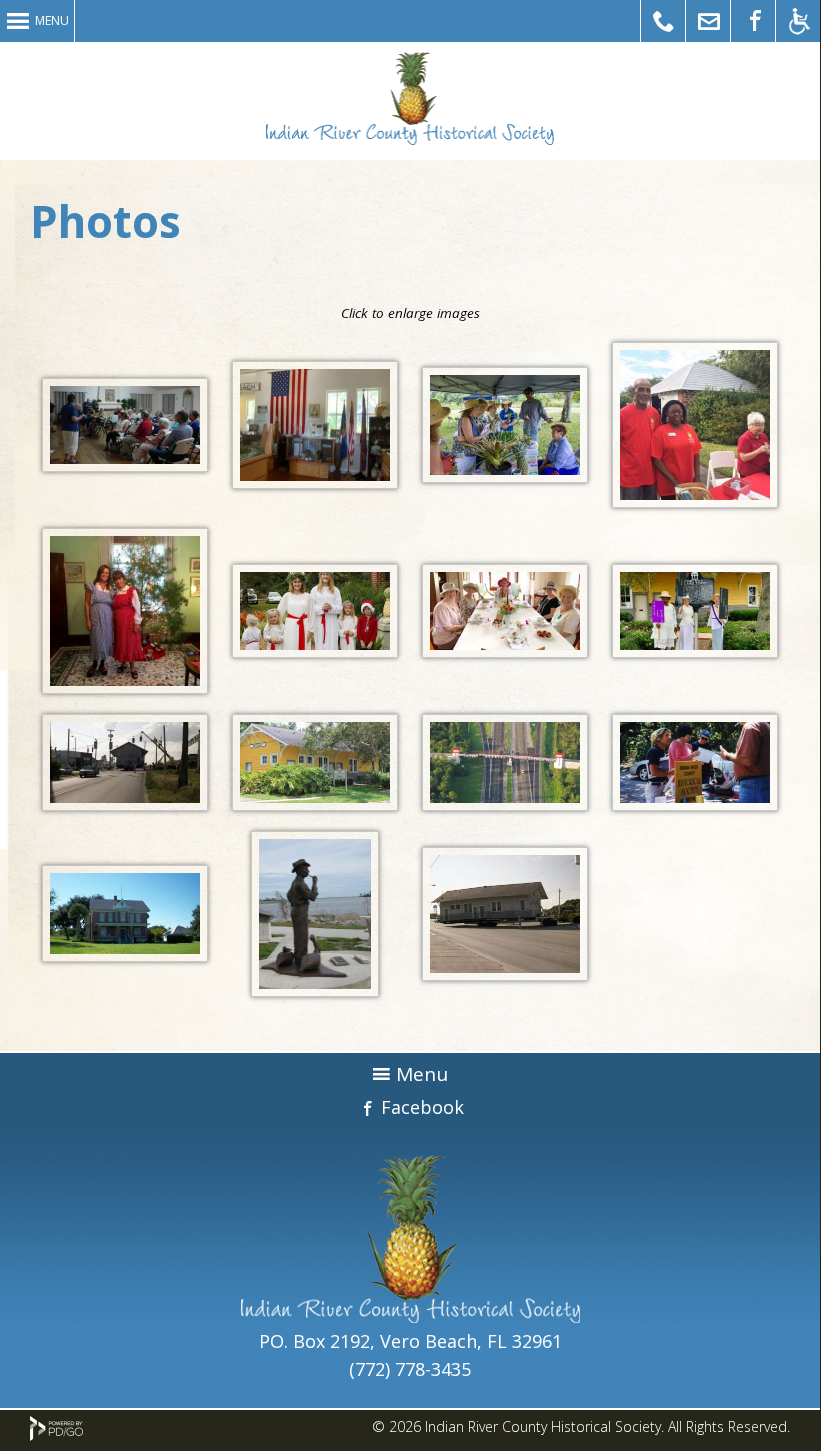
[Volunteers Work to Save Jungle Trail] (695, 804)
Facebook (422, 1107)
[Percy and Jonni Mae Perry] (695, 501)
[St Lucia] (315, 651)
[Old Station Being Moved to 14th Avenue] (505, 974)
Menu (52, 20)
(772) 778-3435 (410, 1369)
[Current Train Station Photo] (315, 804)
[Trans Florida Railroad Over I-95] (505, 804)
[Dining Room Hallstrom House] (505, 651)
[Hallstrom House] (125, 955)
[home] (410, 1316)
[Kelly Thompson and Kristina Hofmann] (125, 687)
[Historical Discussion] (125, 465)
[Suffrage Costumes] (695, 651)
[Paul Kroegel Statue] (315, 990)
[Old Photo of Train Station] (125, 804)
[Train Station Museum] (315, 482)
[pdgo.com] (56, 1435)
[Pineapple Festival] (505, 476)
